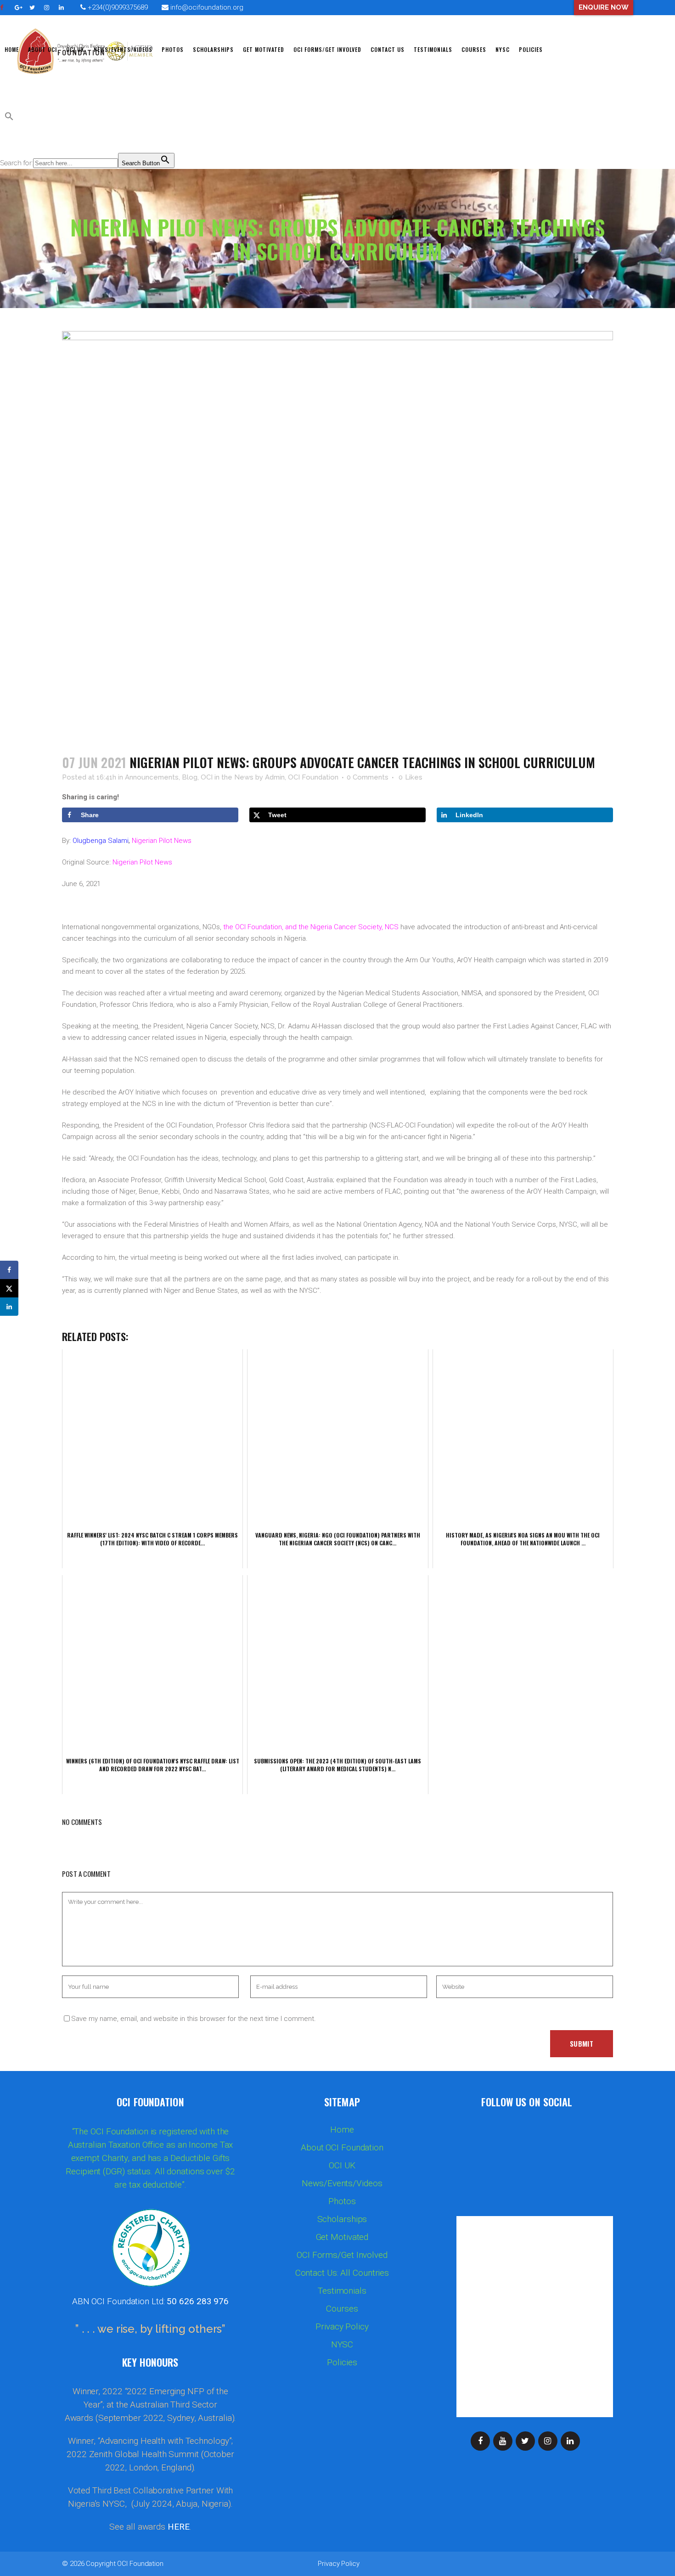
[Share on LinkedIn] (9, 1307)
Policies (342, 2363)
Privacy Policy (342, 2327)
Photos (342, 2201)
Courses (342, 2309)
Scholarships (342, 2219)
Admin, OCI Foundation (302, 777)
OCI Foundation (140, 2564)
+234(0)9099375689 (117, 7)
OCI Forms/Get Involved (342, 2255)
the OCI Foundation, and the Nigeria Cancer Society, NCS (311, 927)
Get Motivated (342, 2237)
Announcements (152, 777)
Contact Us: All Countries (342, 2273)
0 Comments (368, 777)
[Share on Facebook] (9, 1270)
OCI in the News (227, 777)
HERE (179, 2527)
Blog (190, 777)
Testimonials (342, 2291)
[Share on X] (9, 1288)
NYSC (342, 2345)
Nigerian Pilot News (162, 841)
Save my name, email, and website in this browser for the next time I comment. (194, 2019)
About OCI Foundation (342, 2148)
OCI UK (342, 2166)
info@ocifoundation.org (207, 7)
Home (342, 2130)
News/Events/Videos (342, 2183)
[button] (9, 118)
